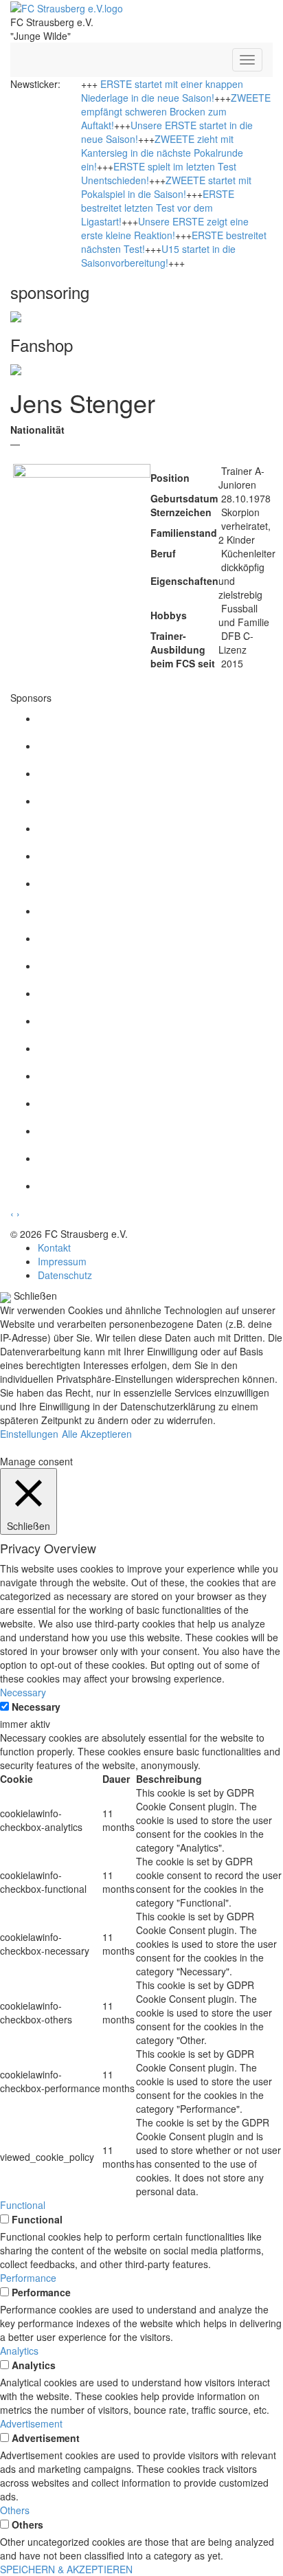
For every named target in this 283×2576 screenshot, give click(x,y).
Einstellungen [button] (29, 1434)
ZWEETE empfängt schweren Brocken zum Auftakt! (176, 111)
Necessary (36, 1707)
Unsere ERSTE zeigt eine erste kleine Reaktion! (165, 228)
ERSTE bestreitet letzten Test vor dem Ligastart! (158, 208)
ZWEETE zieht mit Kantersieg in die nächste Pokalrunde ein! (162, 153)
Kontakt (54, 1247)
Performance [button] (28, 2278)
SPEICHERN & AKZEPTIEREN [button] (66, 2569)
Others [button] (15, 2510)
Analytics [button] (19, 2351)
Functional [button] (23, 2205)
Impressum (62, 1261)
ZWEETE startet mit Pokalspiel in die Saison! (166, 187)
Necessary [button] (23, 1692)
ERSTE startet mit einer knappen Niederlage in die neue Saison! (162, 91)
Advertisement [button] (31, 2423)
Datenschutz (65, 1275)
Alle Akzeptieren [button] (97, 1434)
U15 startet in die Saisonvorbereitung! (158, 256)
